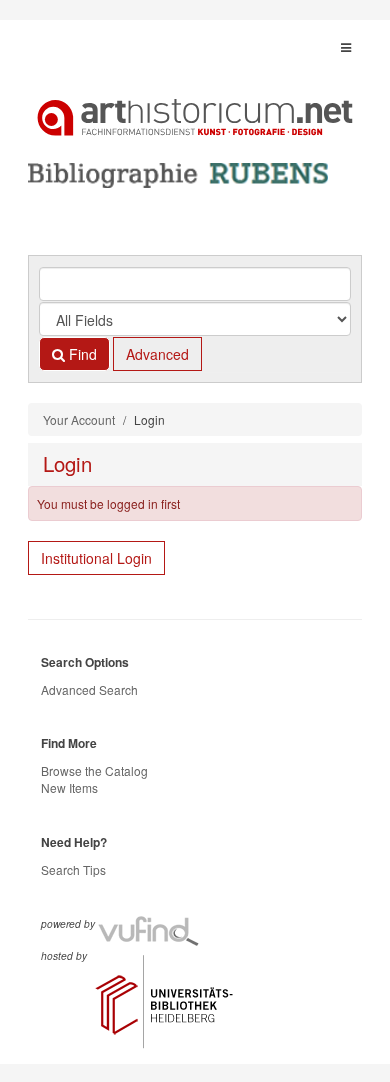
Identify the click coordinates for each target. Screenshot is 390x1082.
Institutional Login (96, 558)
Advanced (157, 354)
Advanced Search (89, 689)
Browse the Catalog (94, 770)
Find (81, 354)
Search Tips (73, 869)
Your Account (79, 419)
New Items (69, 787)
